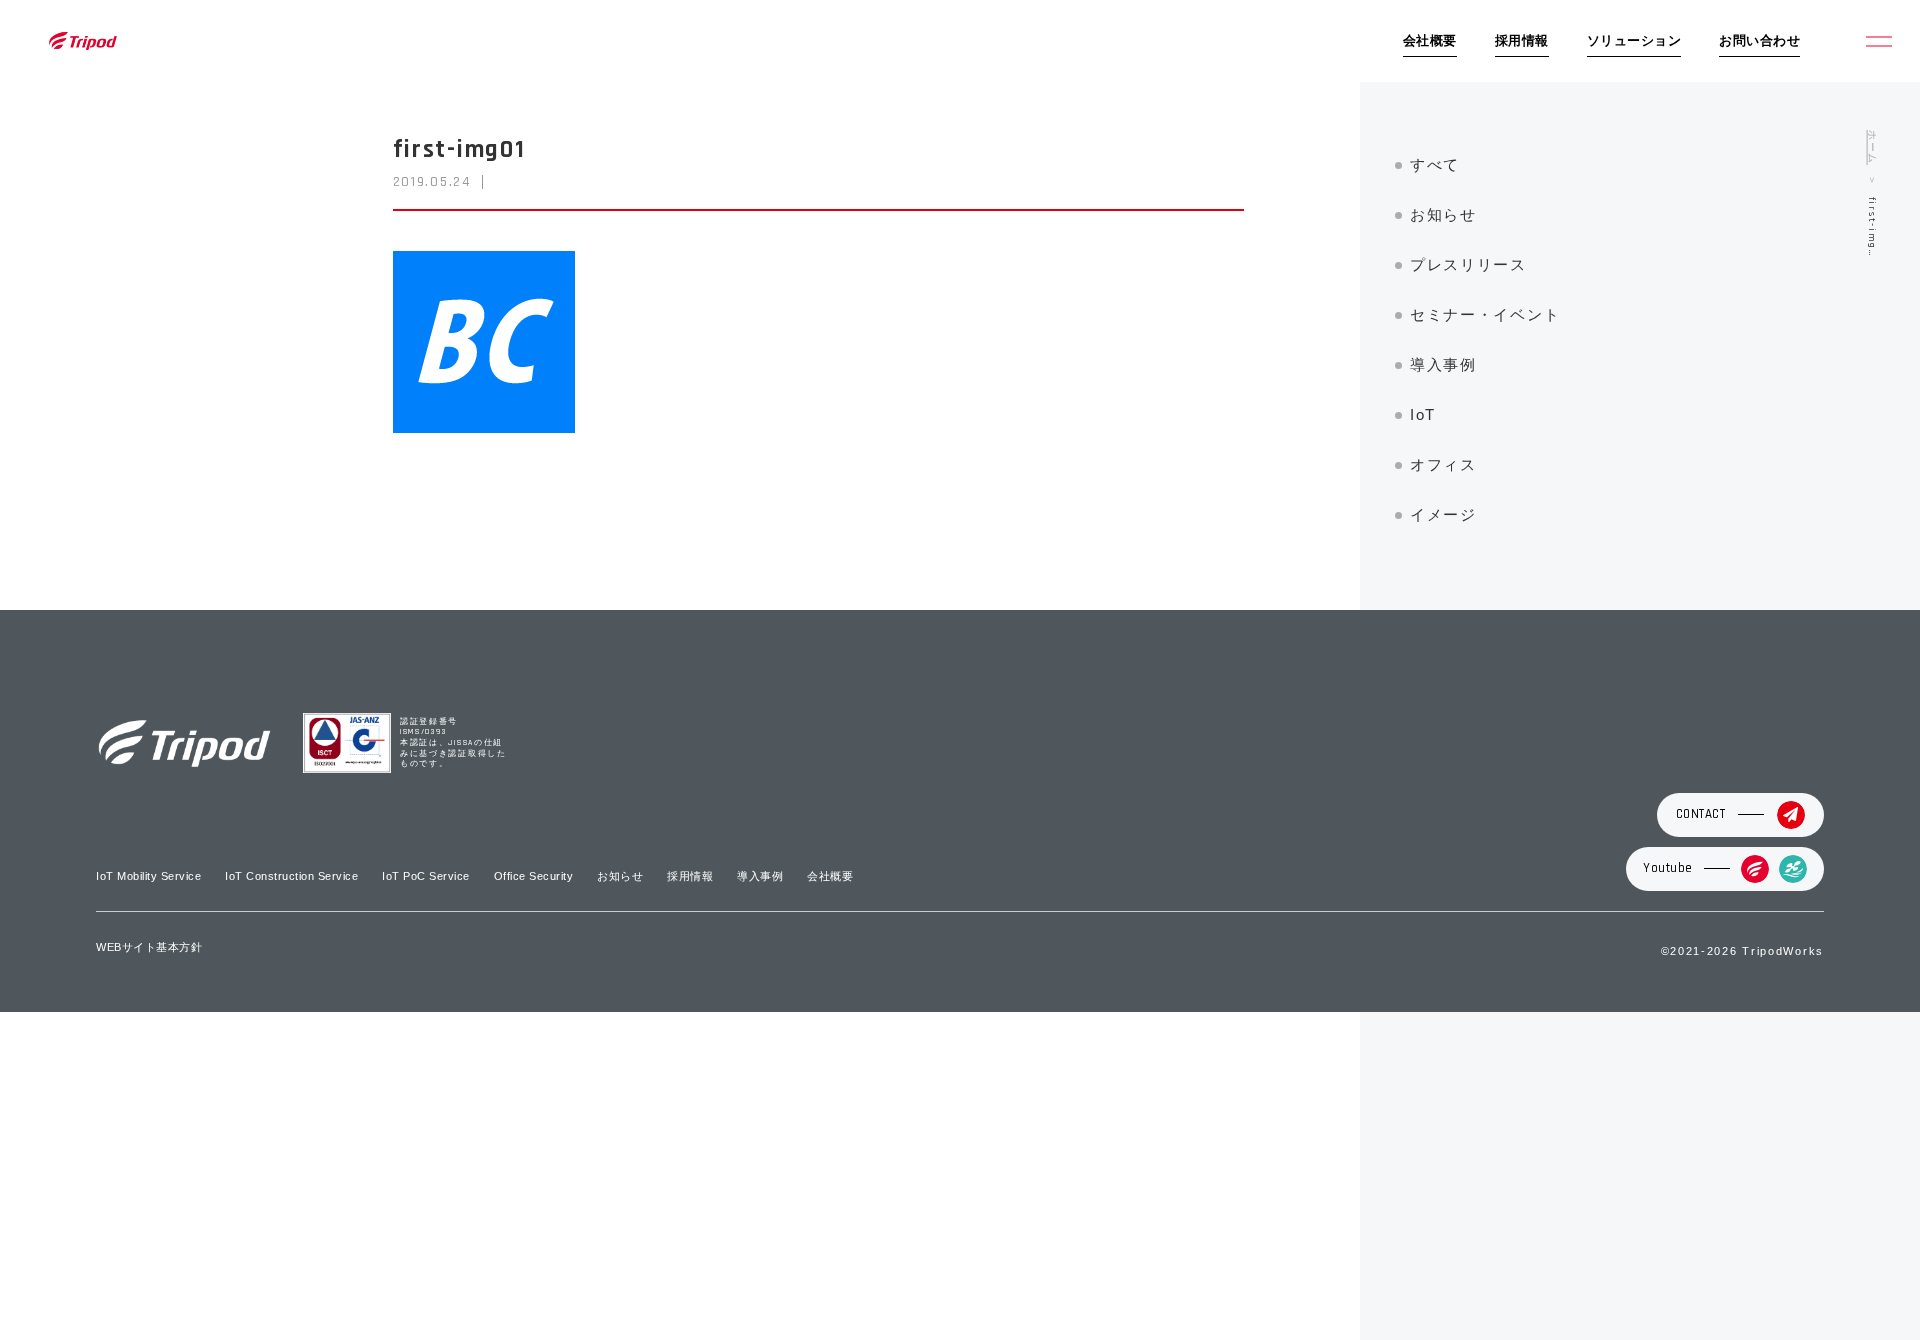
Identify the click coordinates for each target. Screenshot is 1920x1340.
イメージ (1443, 514)
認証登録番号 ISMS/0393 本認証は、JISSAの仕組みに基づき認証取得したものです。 (453, 743)
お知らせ (1443, 214)
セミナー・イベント (1485, 314)
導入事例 (1443, 364)
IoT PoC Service (426, 876)
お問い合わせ (1759, 41)
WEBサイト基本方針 (149, 947)
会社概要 (1430, 41)
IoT (1423, 414)
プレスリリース (1468, 264)
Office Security (534, 876)
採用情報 (1522, 41)
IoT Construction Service (291, 876)
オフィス (1443, 464)
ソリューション (1634, 41)
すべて (1435, 164)
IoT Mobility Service (148, 876)
